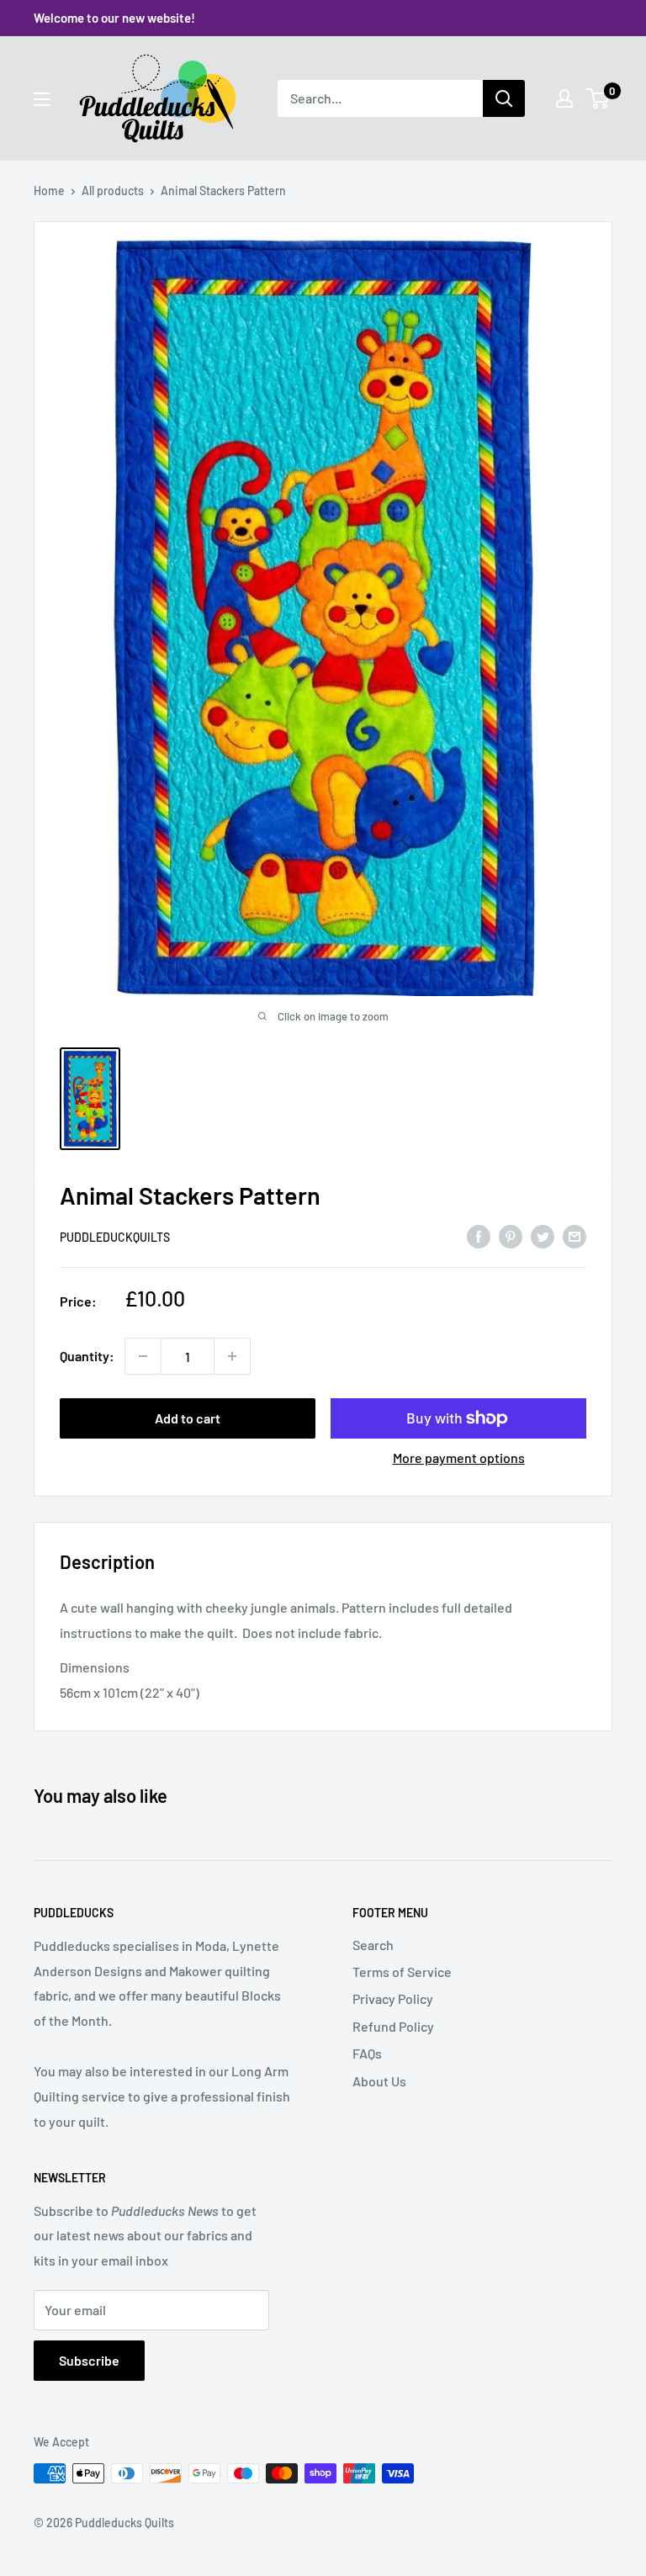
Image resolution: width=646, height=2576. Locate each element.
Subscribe (89, 2360)
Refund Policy (393, 2026)
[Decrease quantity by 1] (143, 1356)
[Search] (504, 98)
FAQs (367, 2053)
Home (49, 191)
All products (113, 191)
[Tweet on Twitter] (543, 1235)
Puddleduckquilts (115, 1237)
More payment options (459, 1458)
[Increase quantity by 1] (232, 1356)
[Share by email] (575, 1235)
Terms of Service (402, 1972)
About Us (379, 2081)
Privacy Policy (393, 1998)
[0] (598, 98)
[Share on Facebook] (479, 1235)
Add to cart (188, 1418)
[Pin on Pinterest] (511, 1235)
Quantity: (87, 1356)
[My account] (564, 98)
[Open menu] (42, 99)
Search (373, 1945)
